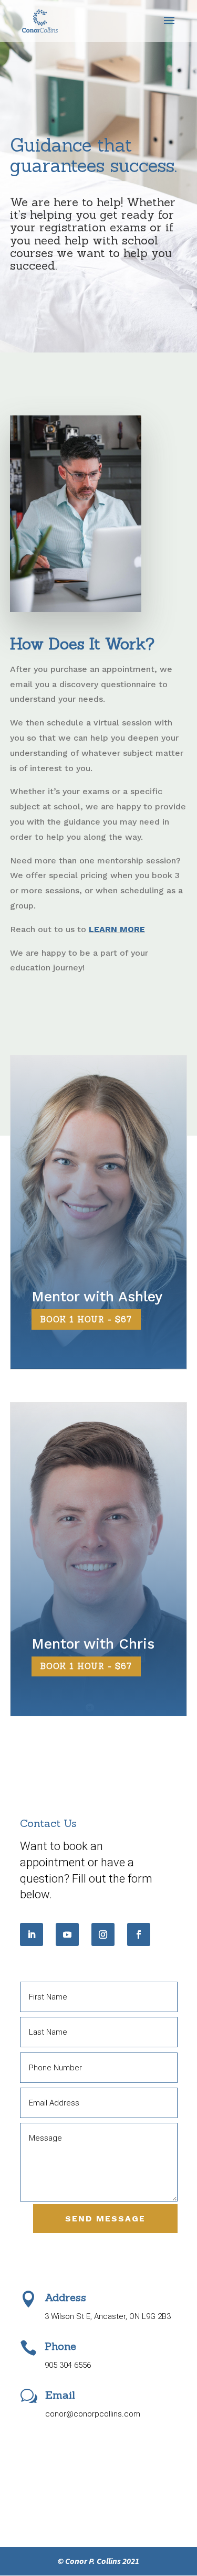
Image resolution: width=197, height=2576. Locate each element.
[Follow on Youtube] (67, 1934)
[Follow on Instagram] (103, 1934)
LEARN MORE (117, 929)
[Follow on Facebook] (139, 1934)
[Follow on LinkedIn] (32, 1934)
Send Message (105, 2219)
